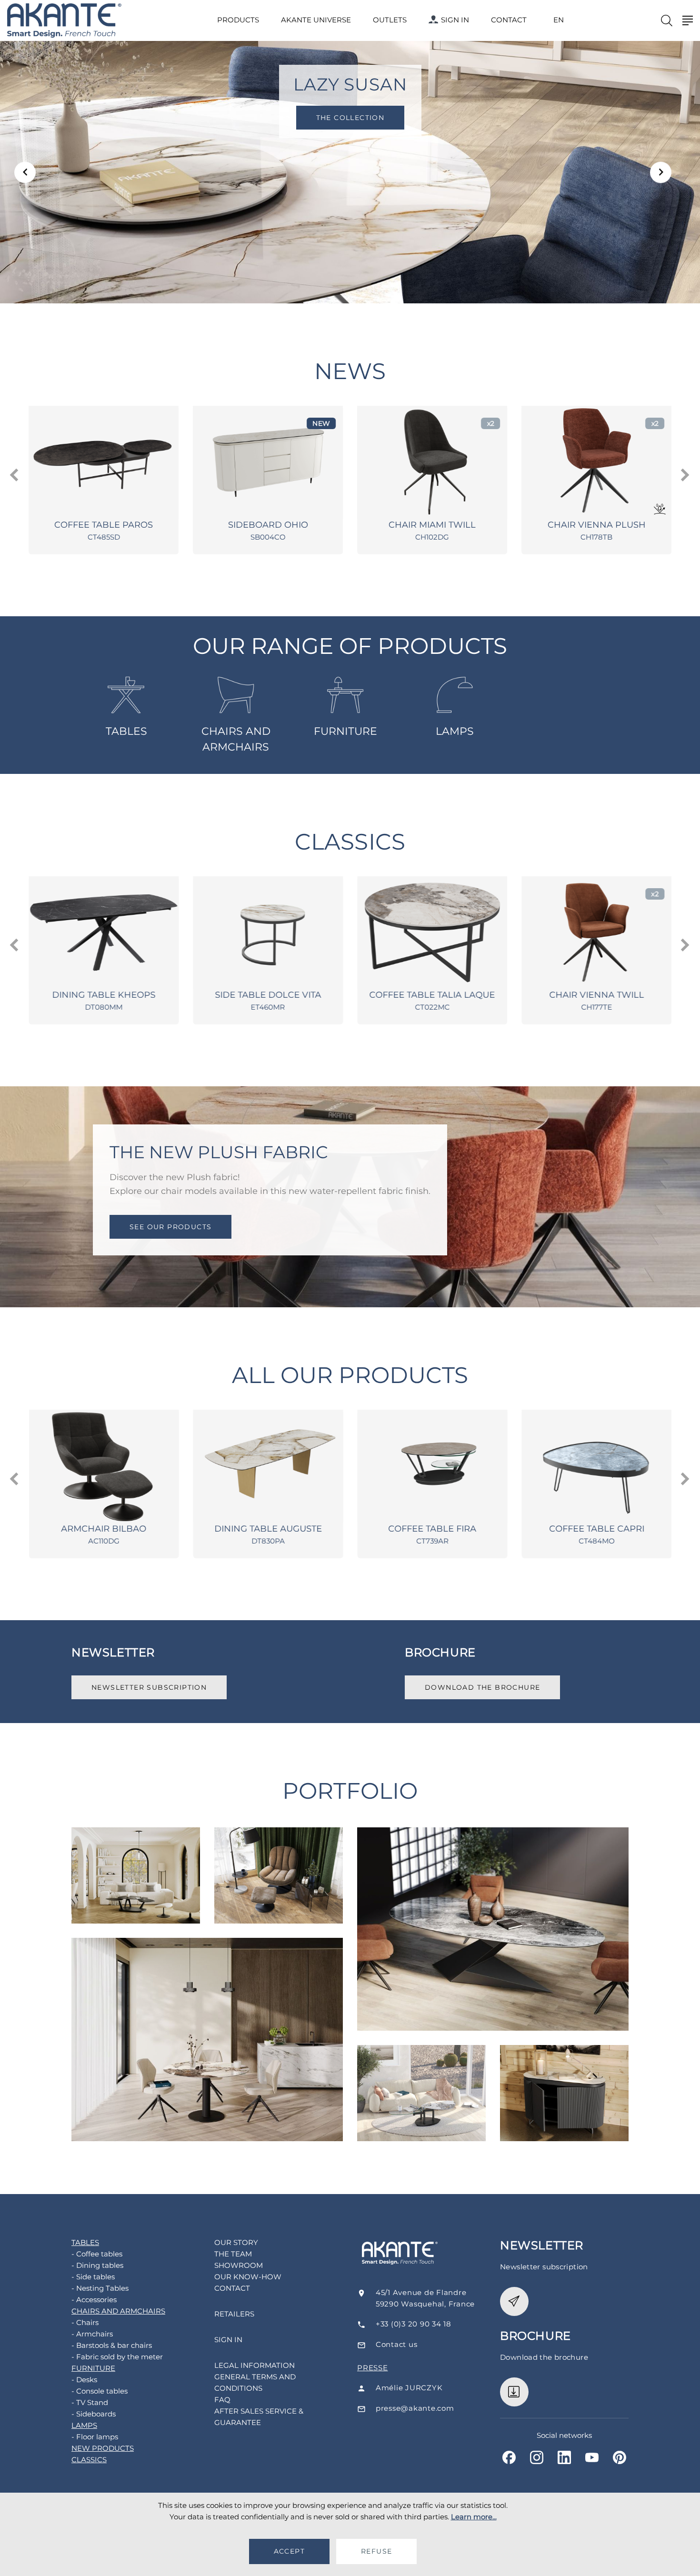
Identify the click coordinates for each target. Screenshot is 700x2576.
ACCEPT (289, 2551)
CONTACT (509, 20)
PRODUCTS (238, 20)
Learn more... (474, 2517)
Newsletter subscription (149, 1687)
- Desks (84, 2380)
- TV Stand (90, 2402)
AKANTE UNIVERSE (316, 20)
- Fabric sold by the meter (117, 2357)
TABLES (126, 731)
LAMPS (455, 731)
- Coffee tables (97, 2254)
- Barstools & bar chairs (112, 2345)
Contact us (397, 2344)
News (350, 371)
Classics (350, 842)
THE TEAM (233, 2254)
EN (559, 20)
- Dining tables (97, 2265)
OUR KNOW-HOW (248, 2277)
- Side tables (93, 2277)
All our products (350, 1375)
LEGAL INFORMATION (255, 2365)
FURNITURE (345, 731)
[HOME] (64, 21)
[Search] (667, 20)
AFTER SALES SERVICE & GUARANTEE (259, 2417)
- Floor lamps (95, 2437)
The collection (350, 118)
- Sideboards (94, 2414)
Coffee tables (136, 1854)
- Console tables (100, 2391)
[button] (25, 172)
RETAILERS (234, 2314)
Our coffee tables (421, 2073)
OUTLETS (390, 20)
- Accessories (94, 2300)
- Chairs (85, 2322)
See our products (170, 1226)
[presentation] (15, 475)
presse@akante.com (415, 2408)
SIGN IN (455, 20)
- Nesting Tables (100, 2288)
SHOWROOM (239, 2265)
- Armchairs (92, 2334)
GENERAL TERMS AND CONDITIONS (255, 2382)
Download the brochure (482, 1687)
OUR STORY (236, 2242)
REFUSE (376, 2551)
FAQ (222, 2400)
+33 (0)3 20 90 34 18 (414, 2324)
